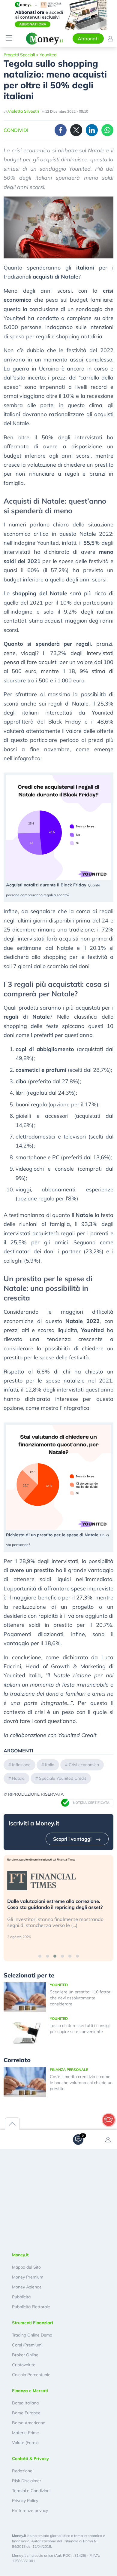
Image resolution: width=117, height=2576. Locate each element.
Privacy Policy (25, 2501)
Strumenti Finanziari (33, 2323)
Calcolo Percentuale (31, 2375)
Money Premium (28, 2277)
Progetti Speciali (19, 55)
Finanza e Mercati (30, 2391)
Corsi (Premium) (27, 2345)
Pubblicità (21, 2297)
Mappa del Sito (26, 2267)
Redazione (22, 2471)
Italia (50, 1765)
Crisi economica (84, 1765)
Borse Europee (26, 2413)
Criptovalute (24, 2365)
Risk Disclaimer (27, 2481)
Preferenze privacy (30, 2510)
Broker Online (25, 2355)
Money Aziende (27, 2287)
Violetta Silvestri (23, 111)
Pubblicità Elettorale (31, 2307)
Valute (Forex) (25, 2443)
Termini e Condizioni (31, 2491)
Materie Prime (25, 2433)
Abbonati (88, 38)
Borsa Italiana (25, 2403)
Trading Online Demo (32, 2335)
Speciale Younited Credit (63, 1778)
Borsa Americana (29, 2423)
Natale (18, 1778)
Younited (48, 55)
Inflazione (21, 1765)
